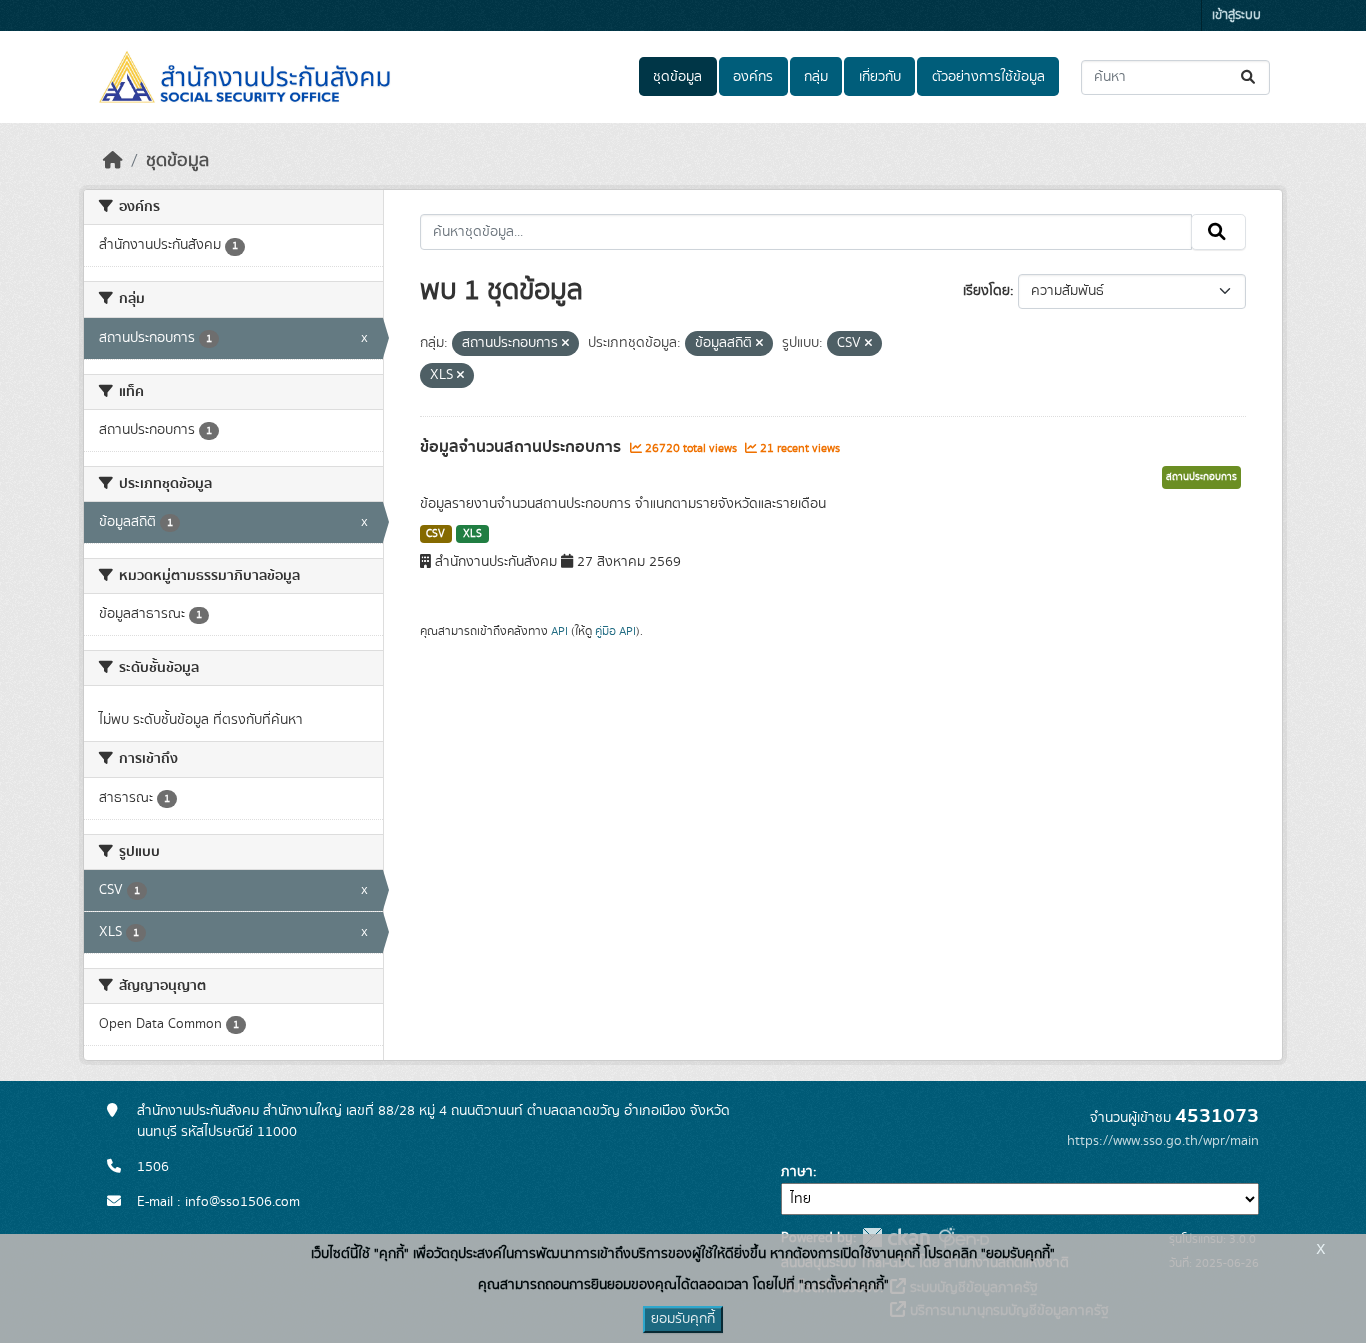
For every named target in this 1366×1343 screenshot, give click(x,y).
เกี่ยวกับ (880, 77)
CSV (435, 534)
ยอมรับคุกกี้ (683, 1319)
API (559, 631)
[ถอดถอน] (565, 344)
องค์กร (753, 77)
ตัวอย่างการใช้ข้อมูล (988, 77)
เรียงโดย (986, 291)
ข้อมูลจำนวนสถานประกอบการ (522, 447)
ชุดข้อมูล (677, 77)
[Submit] (1249, 77)
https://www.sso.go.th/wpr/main (1163, 1141)
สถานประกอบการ (1201, 477)
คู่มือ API (615, 631)
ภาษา (797, 1172)
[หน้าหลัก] (113, 161)
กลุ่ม (816, 77)
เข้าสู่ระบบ (1236, 15)
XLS (472, 534)
